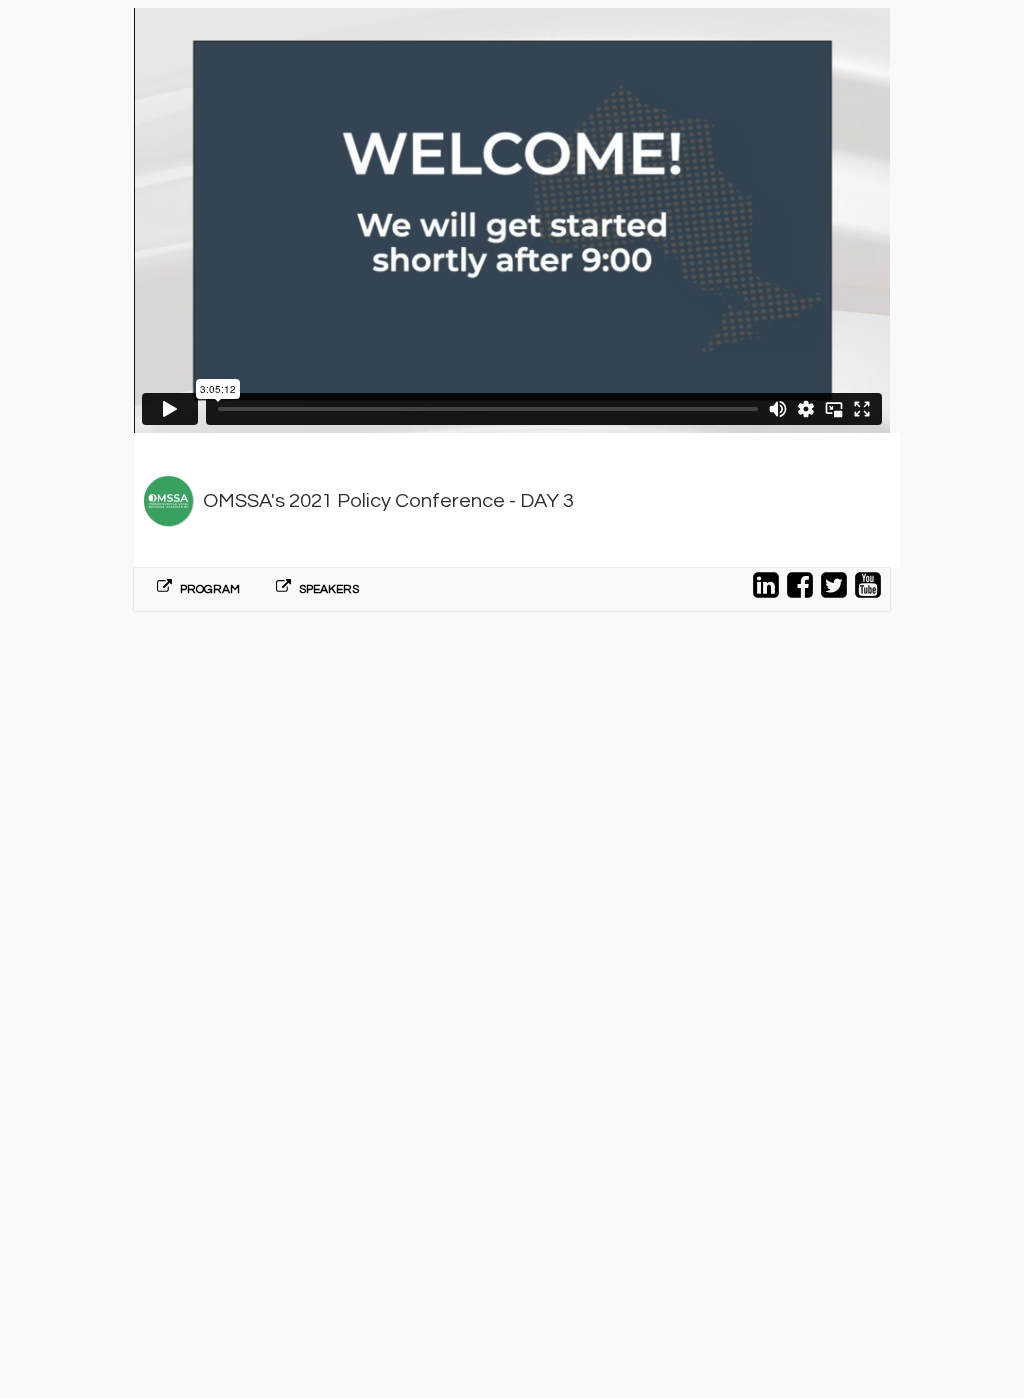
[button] (198, 590)
